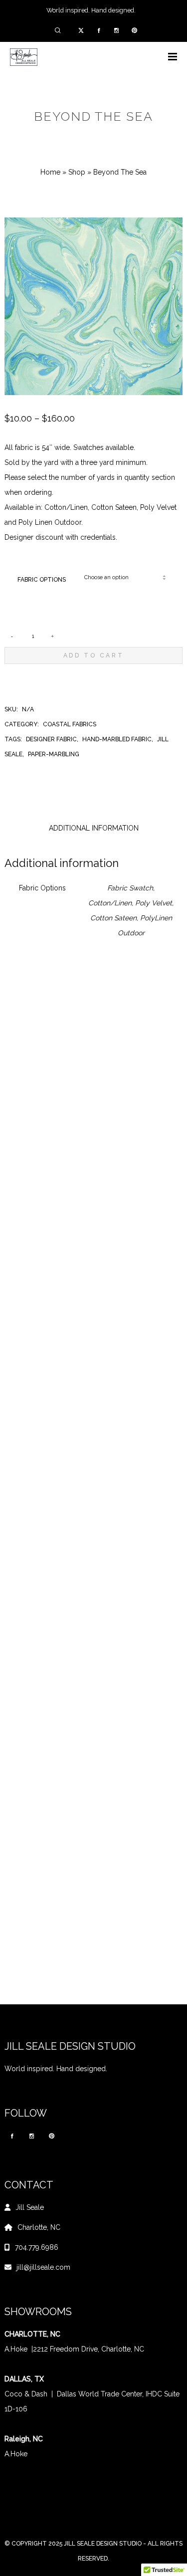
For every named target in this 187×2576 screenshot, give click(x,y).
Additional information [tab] (94, 828)
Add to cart (94, 655)
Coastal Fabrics (70, 724)
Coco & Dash (26, 2394)
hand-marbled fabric (117, 739)
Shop (77, 172)
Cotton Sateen (113, 918)
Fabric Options (42, 580)
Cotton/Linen (110, 903)
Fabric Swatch (130, 888)
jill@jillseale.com (43, 2267)
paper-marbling (54, 754)
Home (50, 172)
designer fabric (51, 739)
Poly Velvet (154, 903)
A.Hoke (16, 2349)
